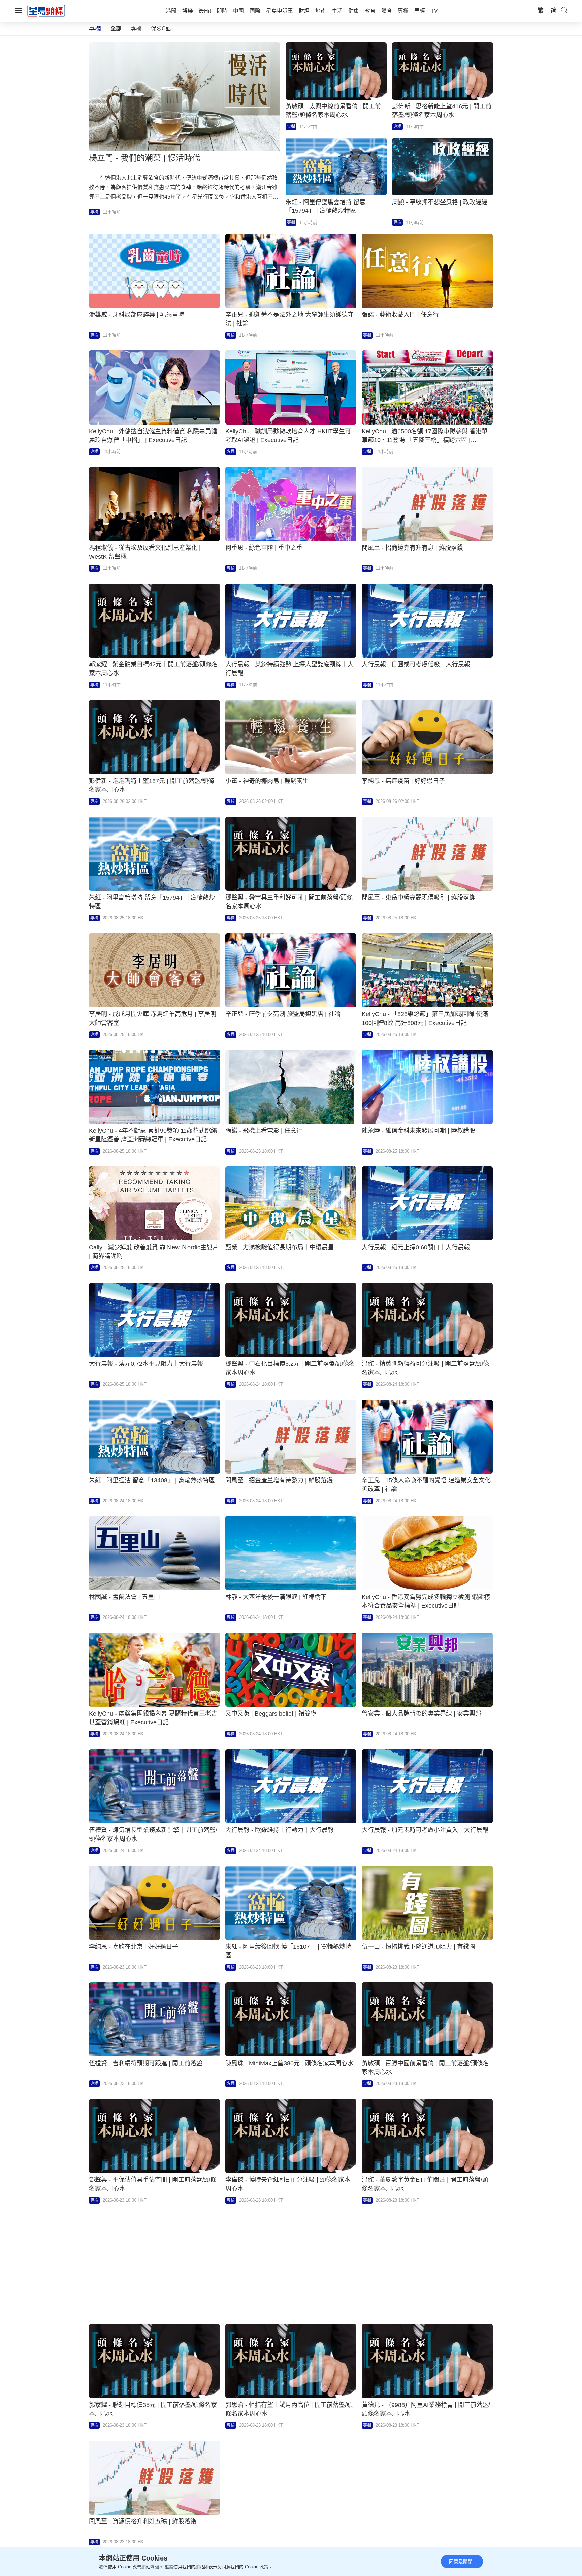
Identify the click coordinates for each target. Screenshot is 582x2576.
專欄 (136, 28)
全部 (116, 28)
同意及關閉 (461, 2562)
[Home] (46, 10)
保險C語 (161, 28)
